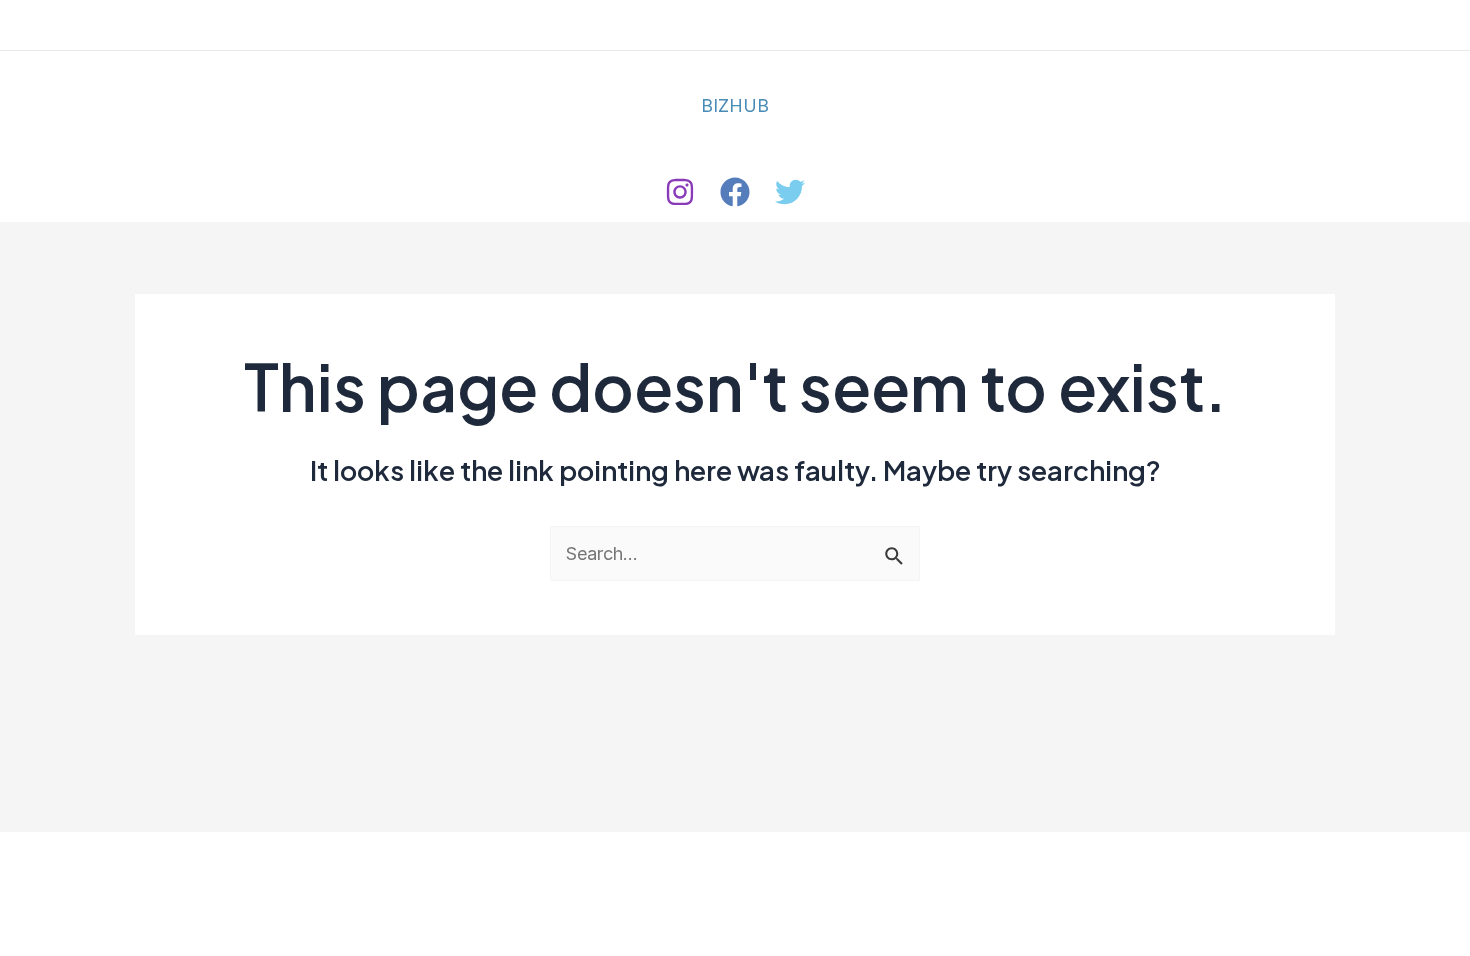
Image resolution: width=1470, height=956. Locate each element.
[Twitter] (790, 192)
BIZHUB (735, 105)
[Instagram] (680, 192)
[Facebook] (735, 192)
